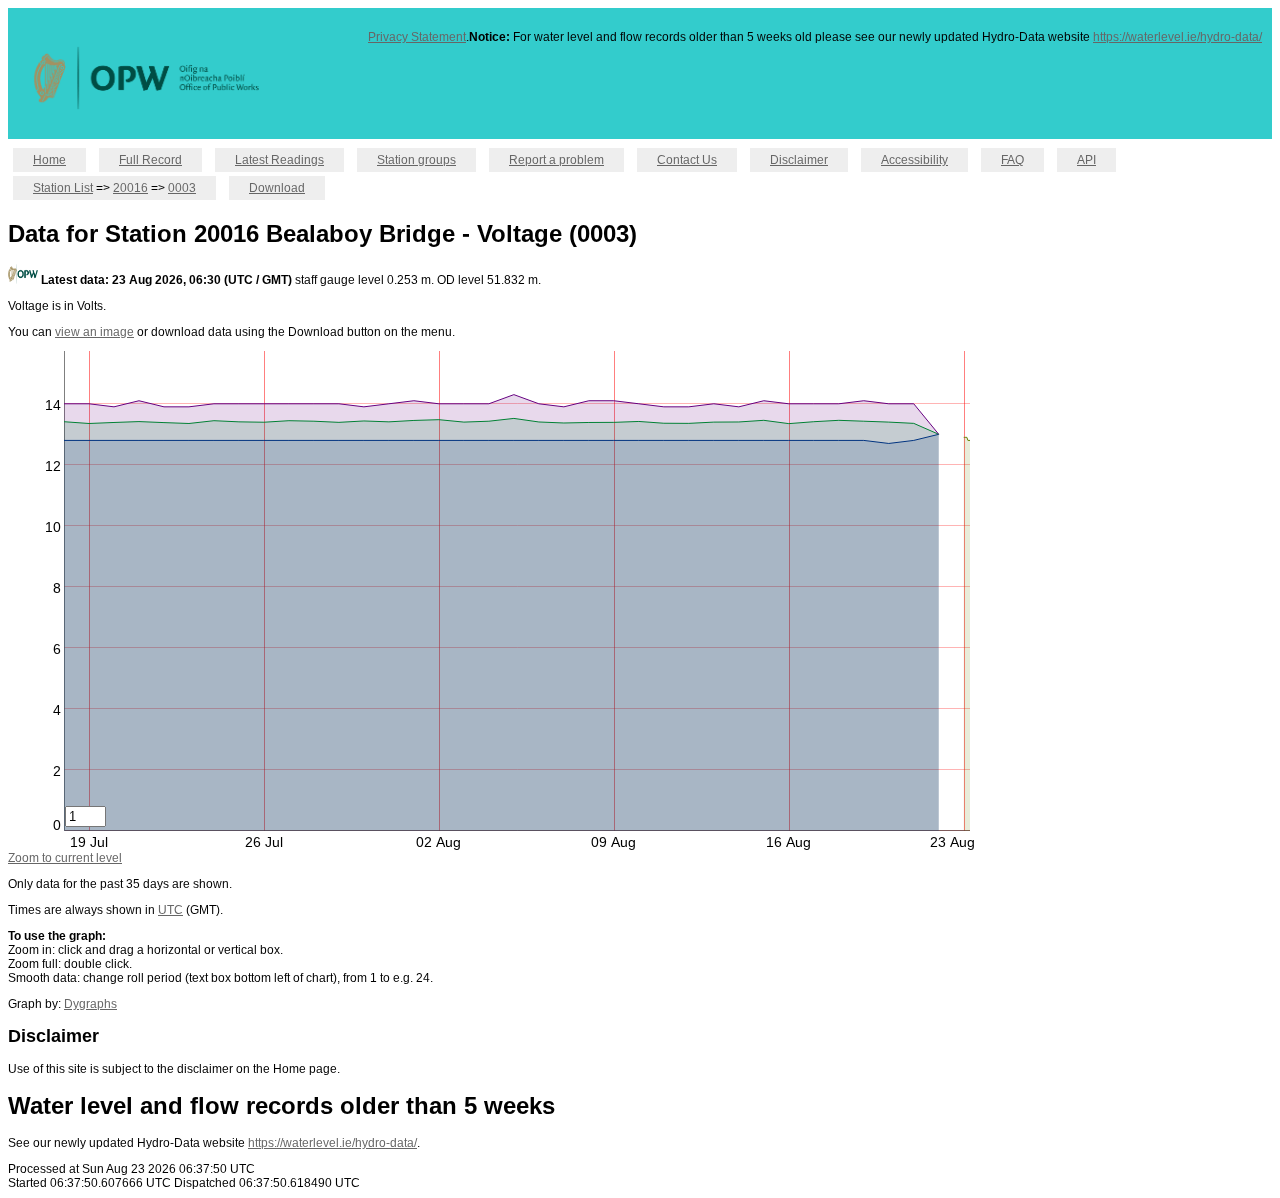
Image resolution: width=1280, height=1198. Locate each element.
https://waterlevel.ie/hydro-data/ (1177, 37)
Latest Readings (279, 160)
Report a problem (556, 160)
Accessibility (914, 160)
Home (49, 160)
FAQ (1012, 160)
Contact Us (687, 160)
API (1086, 160)
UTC (170, 910)
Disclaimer (799, 160)
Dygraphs (90, 1004)
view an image (94, 332)
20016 (130, 188)
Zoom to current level (65, 858)
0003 (182, 188)
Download (277, 188)
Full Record (150, 160)
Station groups (416, 160)
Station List (63, 188)
